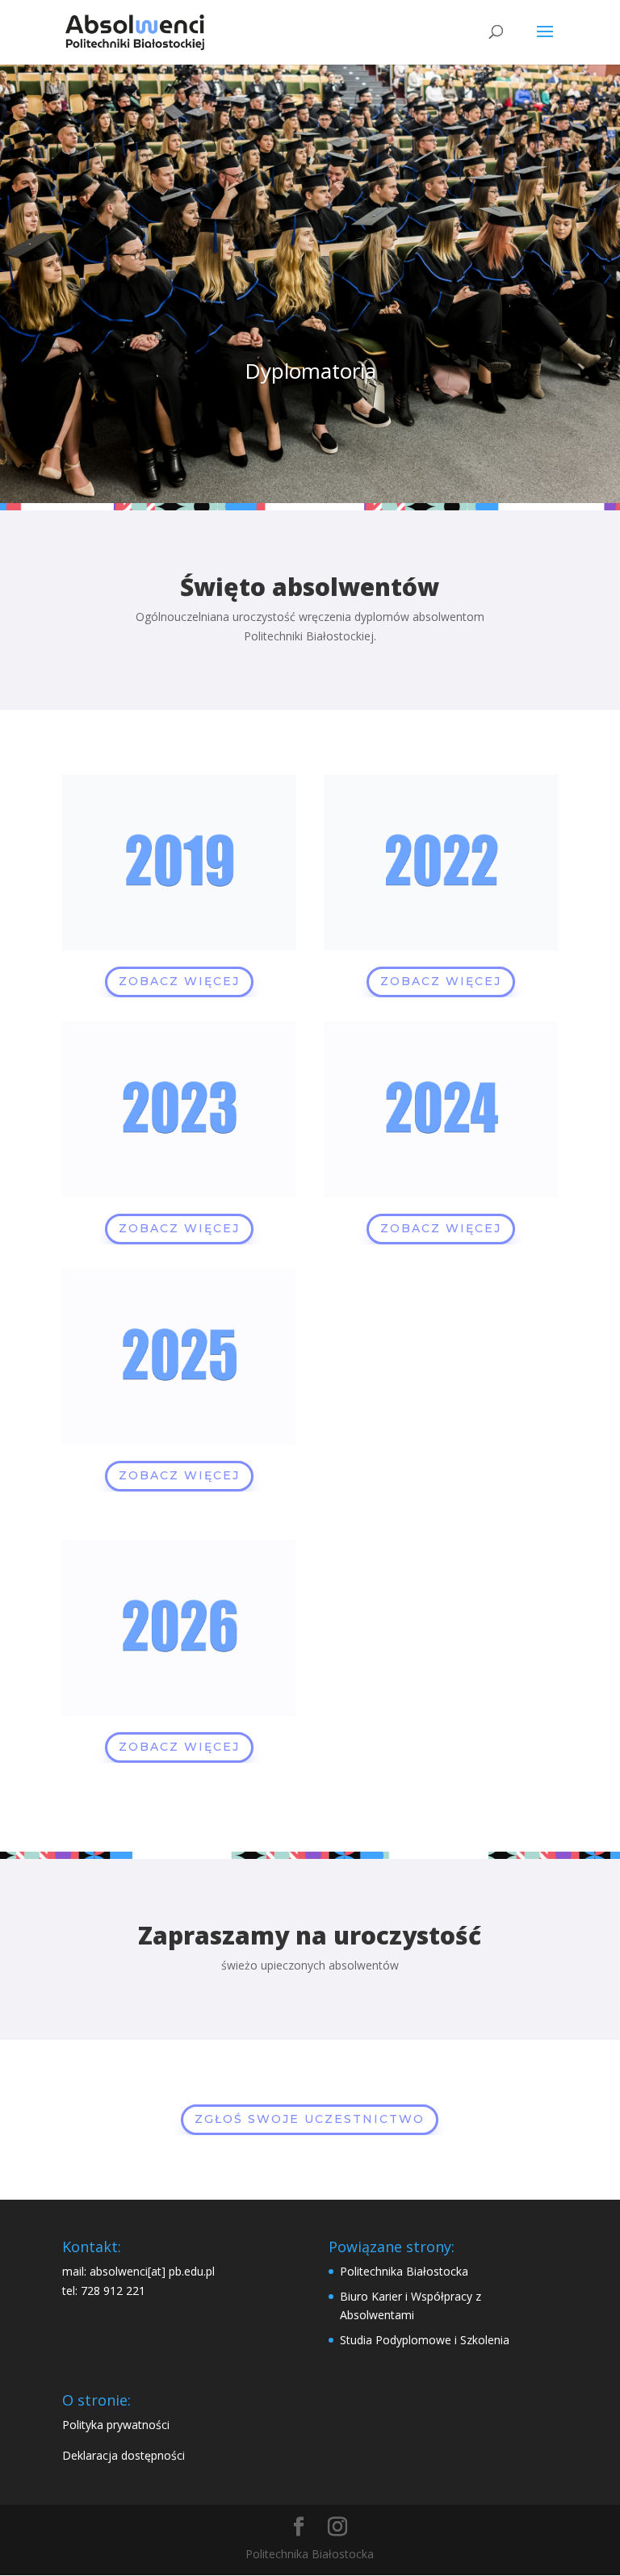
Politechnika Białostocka (404, 2271)
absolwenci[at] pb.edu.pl (152, 2271)
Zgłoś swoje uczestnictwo (310, 2119)
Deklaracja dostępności (124, 2455)
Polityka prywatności (116, 2425)
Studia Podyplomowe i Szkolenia (425, 2340)
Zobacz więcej (179, 981)
